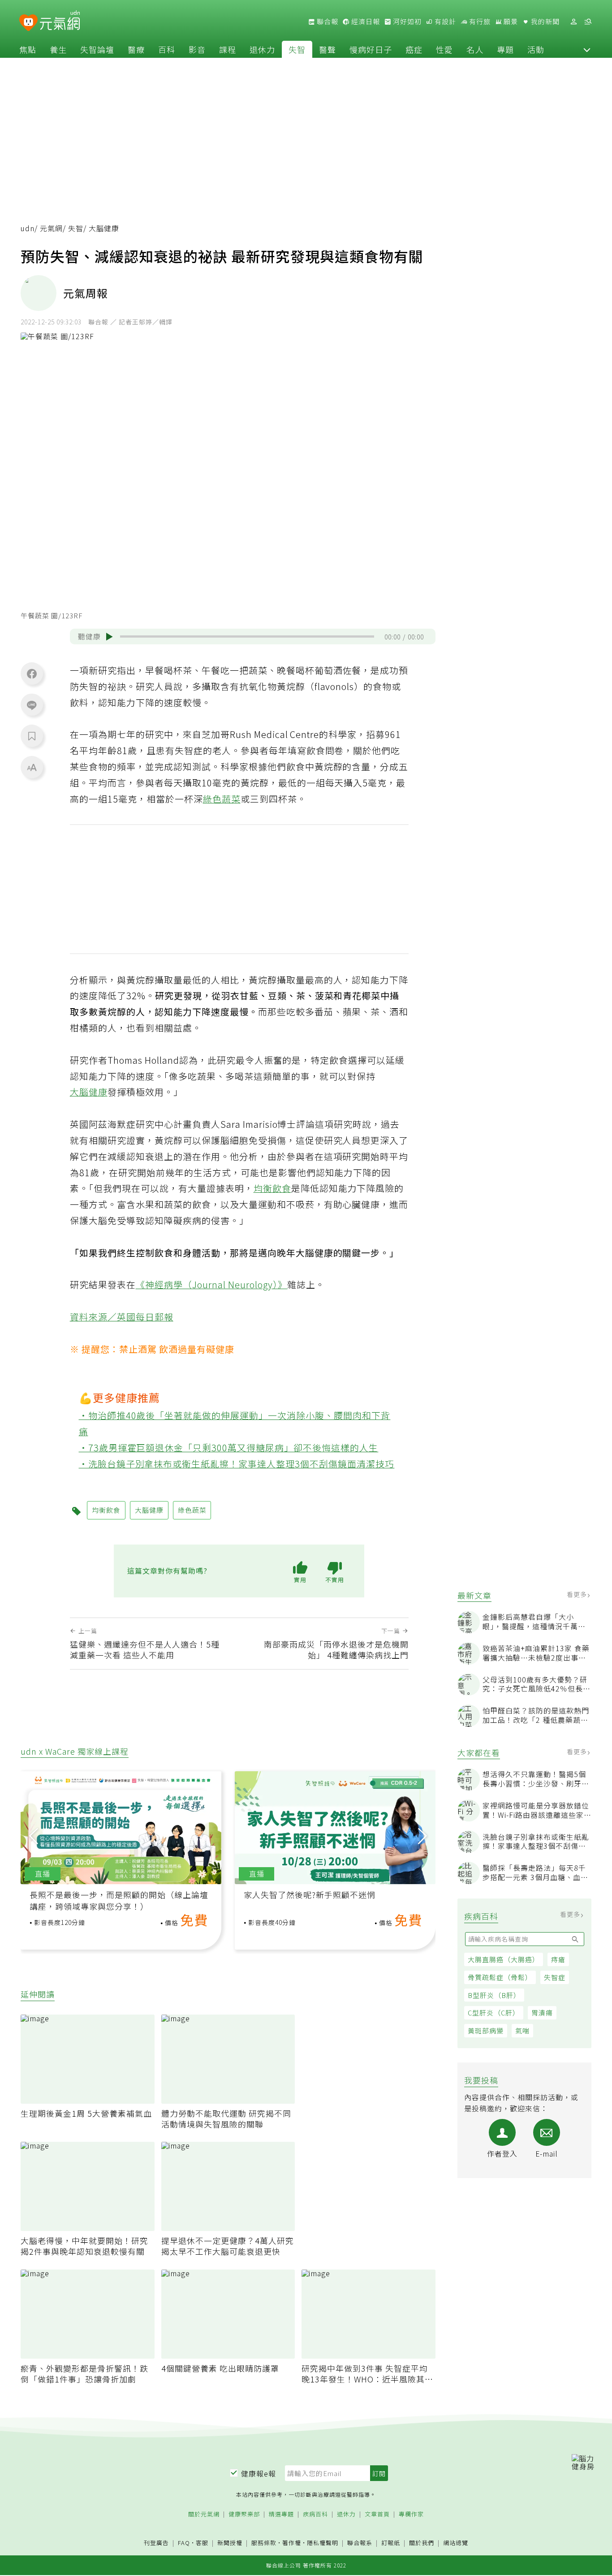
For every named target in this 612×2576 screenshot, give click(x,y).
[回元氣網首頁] (60, 22)
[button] (587, 49)
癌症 (414, 49)
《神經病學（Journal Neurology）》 (212, 1284)
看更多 (578, 1594)
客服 (202, 2543)
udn (28, 228)
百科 (167, 49)
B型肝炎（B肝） (494, 1995)
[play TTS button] (109, 637)
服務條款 (264, 2543)
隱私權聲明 (323, 2543)
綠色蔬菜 (222, 799)
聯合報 (327, 22)
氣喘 (522, 2030)
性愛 (444, 49)
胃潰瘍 (542, 2013)
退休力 (262, 49)
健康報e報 (259, 2473)
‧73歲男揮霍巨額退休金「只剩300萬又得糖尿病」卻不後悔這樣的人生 (229, 1448)
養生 (58, 49)
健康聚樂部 (244, 2514)
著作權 (292, 2543)
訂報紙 (391, 2543)
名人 (475, 49)
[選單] (588, 22)
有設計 (444, 22)
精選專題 (281, 2514)
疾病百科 (315, 2514)
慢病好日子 (371, 49)
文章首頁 (377, 2514)
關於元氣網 (204, 2514)
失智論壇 (97, 49)
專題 (505, 49)
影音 (197, 49)
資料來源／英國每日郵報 (122, 1317)
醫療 (136, 49)
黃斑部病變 (486, 2030)
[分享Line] (32, 705)
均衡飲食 (272, 1188)
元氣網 (51, 228)
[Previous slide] (34, 1836)
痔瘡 (558, 1959)
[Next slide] (422, 1836)
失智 (297, 49)
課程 (228, 49)
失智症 (555, 1977)
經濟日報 (365, 22)
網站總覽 (456, 2543)
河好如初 (406, 22)
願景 (510, 22)
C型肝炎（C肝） (494, 2013)
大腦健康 (89, 1092)
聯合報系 (360, 2543)
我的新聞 (544, 22)
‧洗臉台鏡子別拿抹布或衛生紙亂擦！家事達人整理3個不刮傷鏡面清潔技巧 (237, 1464)
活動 (536, 49)
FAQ (184, 2543)
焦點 (28, 49)
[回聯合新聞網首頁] (28, 23)
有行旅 (479, 22)
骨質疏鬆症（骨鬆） (500, 1977)
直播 (43, 1874)
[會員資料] (573, 22)
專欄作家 (411, 2514)
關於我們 (422, 2543)
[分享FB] (32, 673)
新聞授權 (230, 2543)
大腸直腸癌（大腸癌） (504, 1959)
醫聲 (328, 49)
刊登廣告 (156, 2543)
